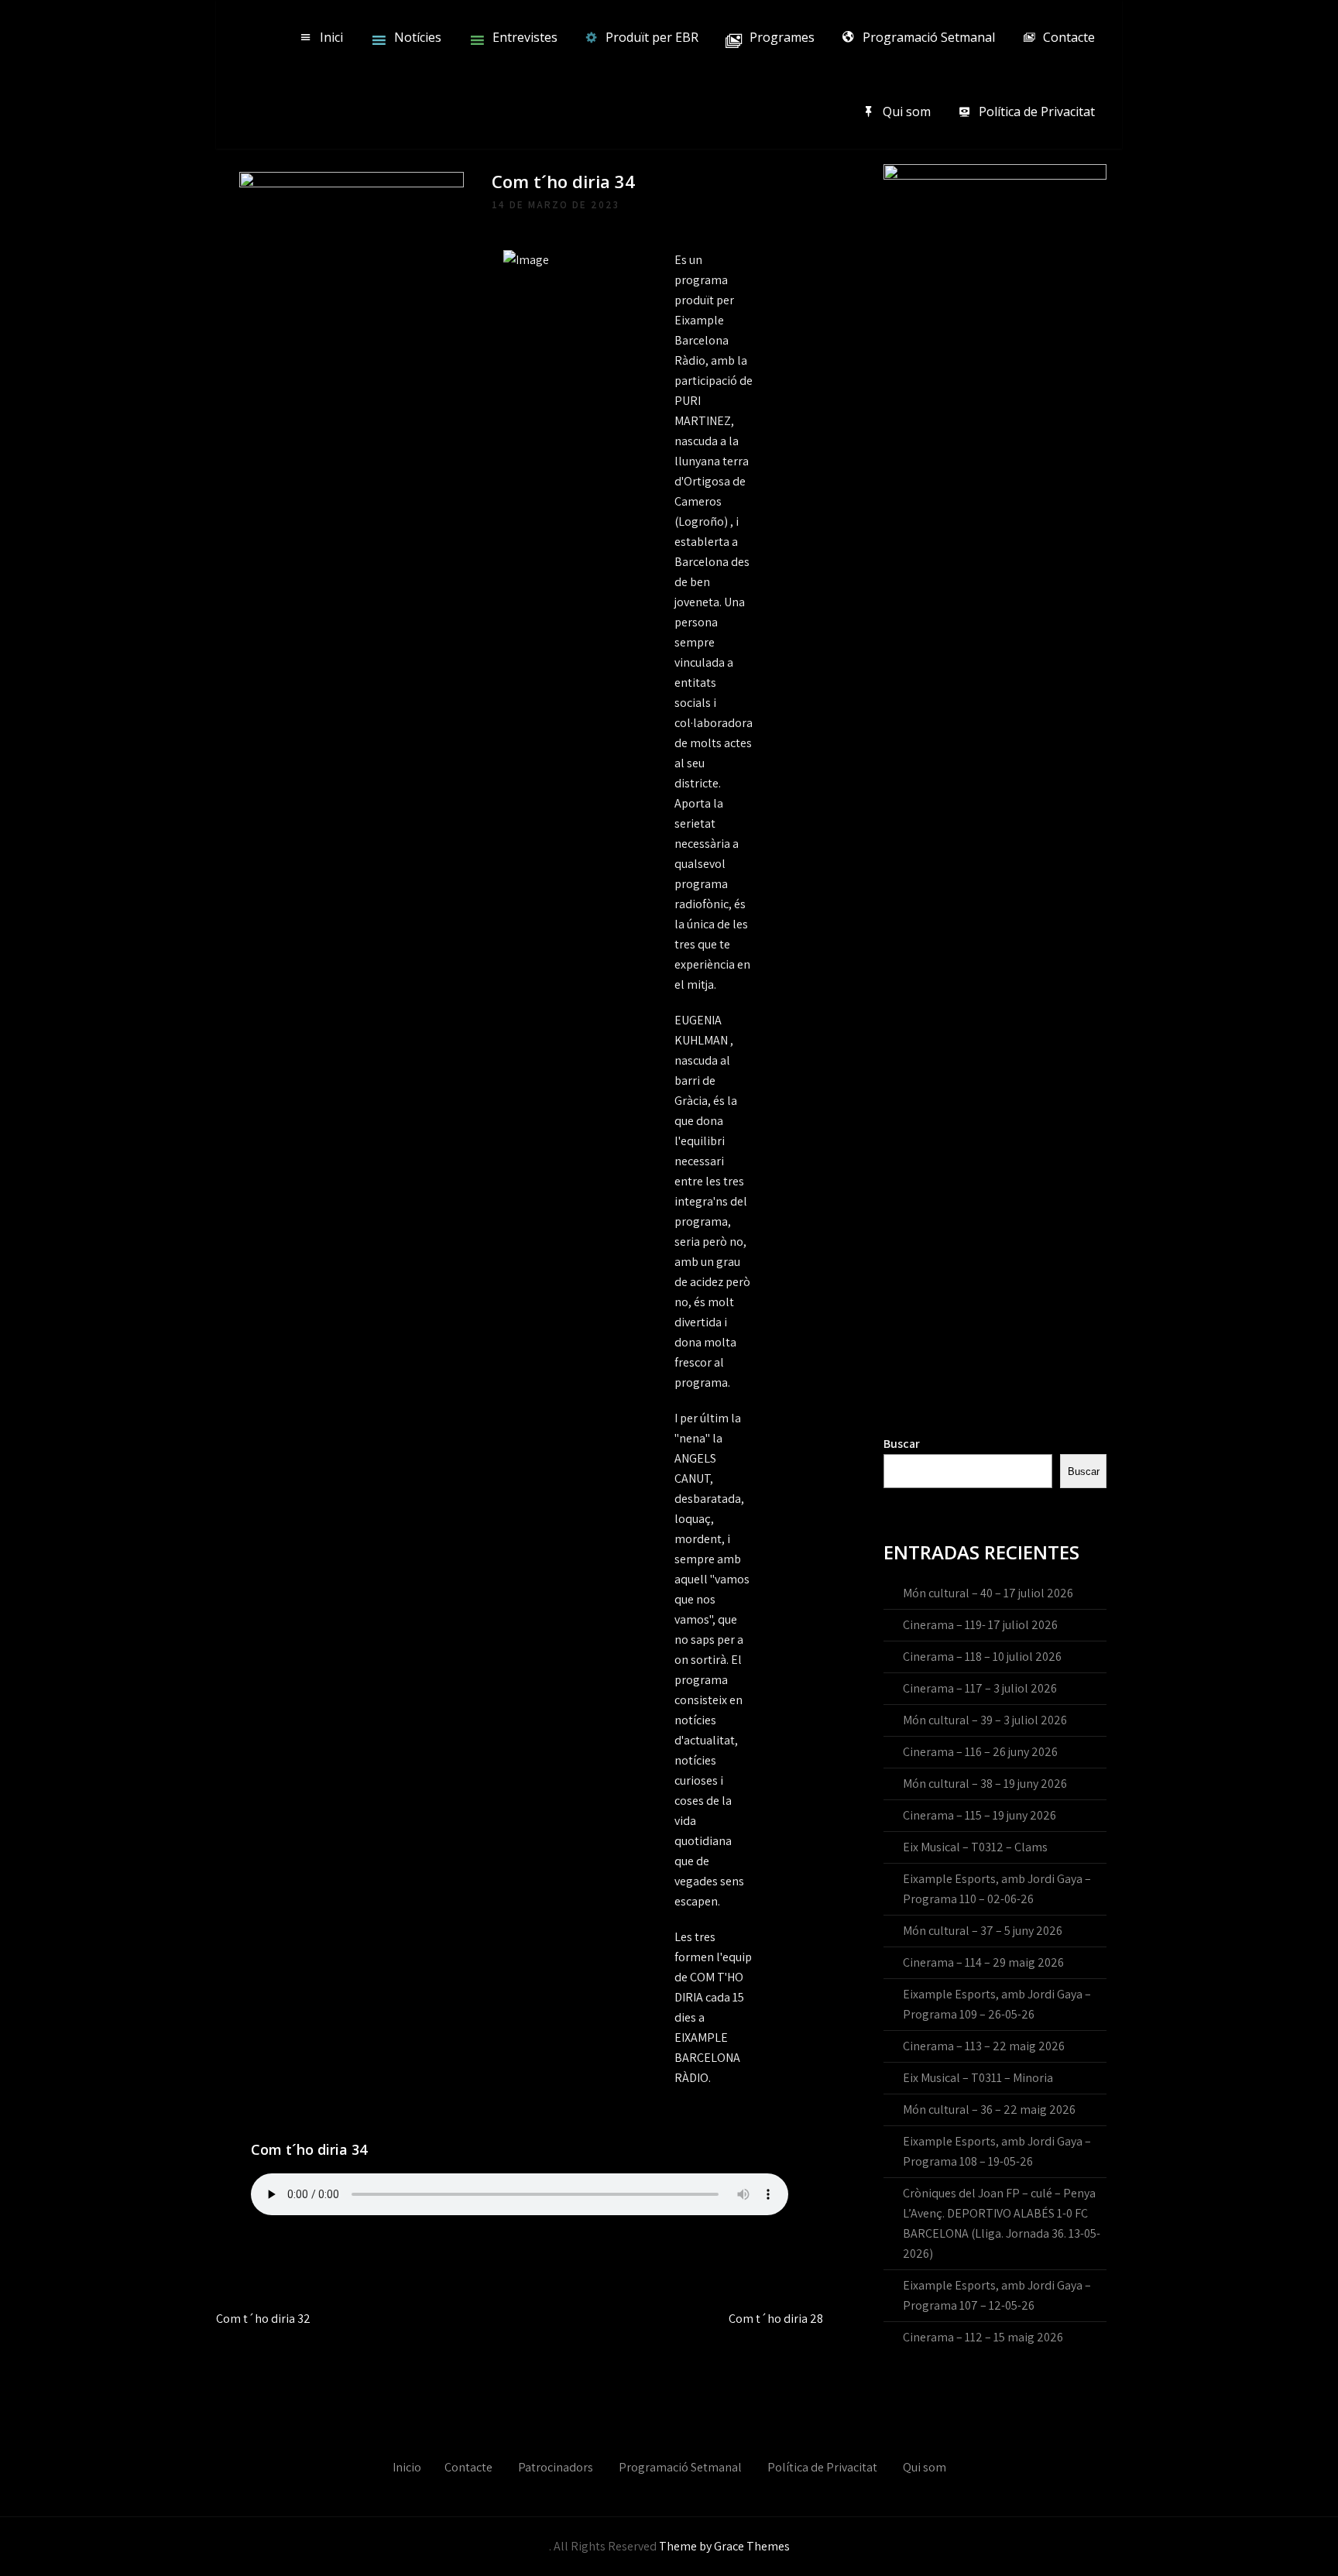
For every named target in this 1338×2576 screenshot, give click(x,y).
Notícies (418, 37)
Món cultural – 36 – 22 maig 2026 (989, 2110)
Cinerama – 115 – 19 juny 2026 (979, 1815)
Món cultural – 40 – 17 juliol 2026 (988, 1593)
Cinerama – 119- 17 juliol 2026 (980, 1625)
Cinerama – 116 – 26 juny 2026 (980, 1752)
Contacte (1069, 37)
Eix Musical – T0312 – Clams (975, 1847)
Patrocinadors (556, 2467)
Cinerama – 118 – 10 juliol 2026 (982, 1657)
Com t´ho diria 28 (776, 2319)
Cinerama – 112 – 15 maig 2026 (983, 2337)
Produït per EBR (652, 37)
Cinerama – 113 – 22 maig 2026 (984, 2046)
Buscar (902, 1444)
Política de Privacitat (1037, 111)
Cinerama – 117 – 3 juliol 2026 (980, 1688)
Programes (782, 37)
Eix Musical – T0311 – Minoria (978, 2078)
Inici (331, 37)
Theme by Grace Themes (724, 2546)
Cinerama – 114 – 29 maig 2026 (983, 1962)
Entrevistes (525, 37)
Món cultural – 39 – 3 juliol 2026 (985, 1720)
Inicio (407, 2467)
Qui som (907, 111)
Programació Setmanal (929, 37)
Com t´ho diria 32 (263, 2319)
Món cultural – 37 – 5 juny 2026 (983, 1931)
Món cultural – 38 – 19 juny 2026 (985, 1784)
